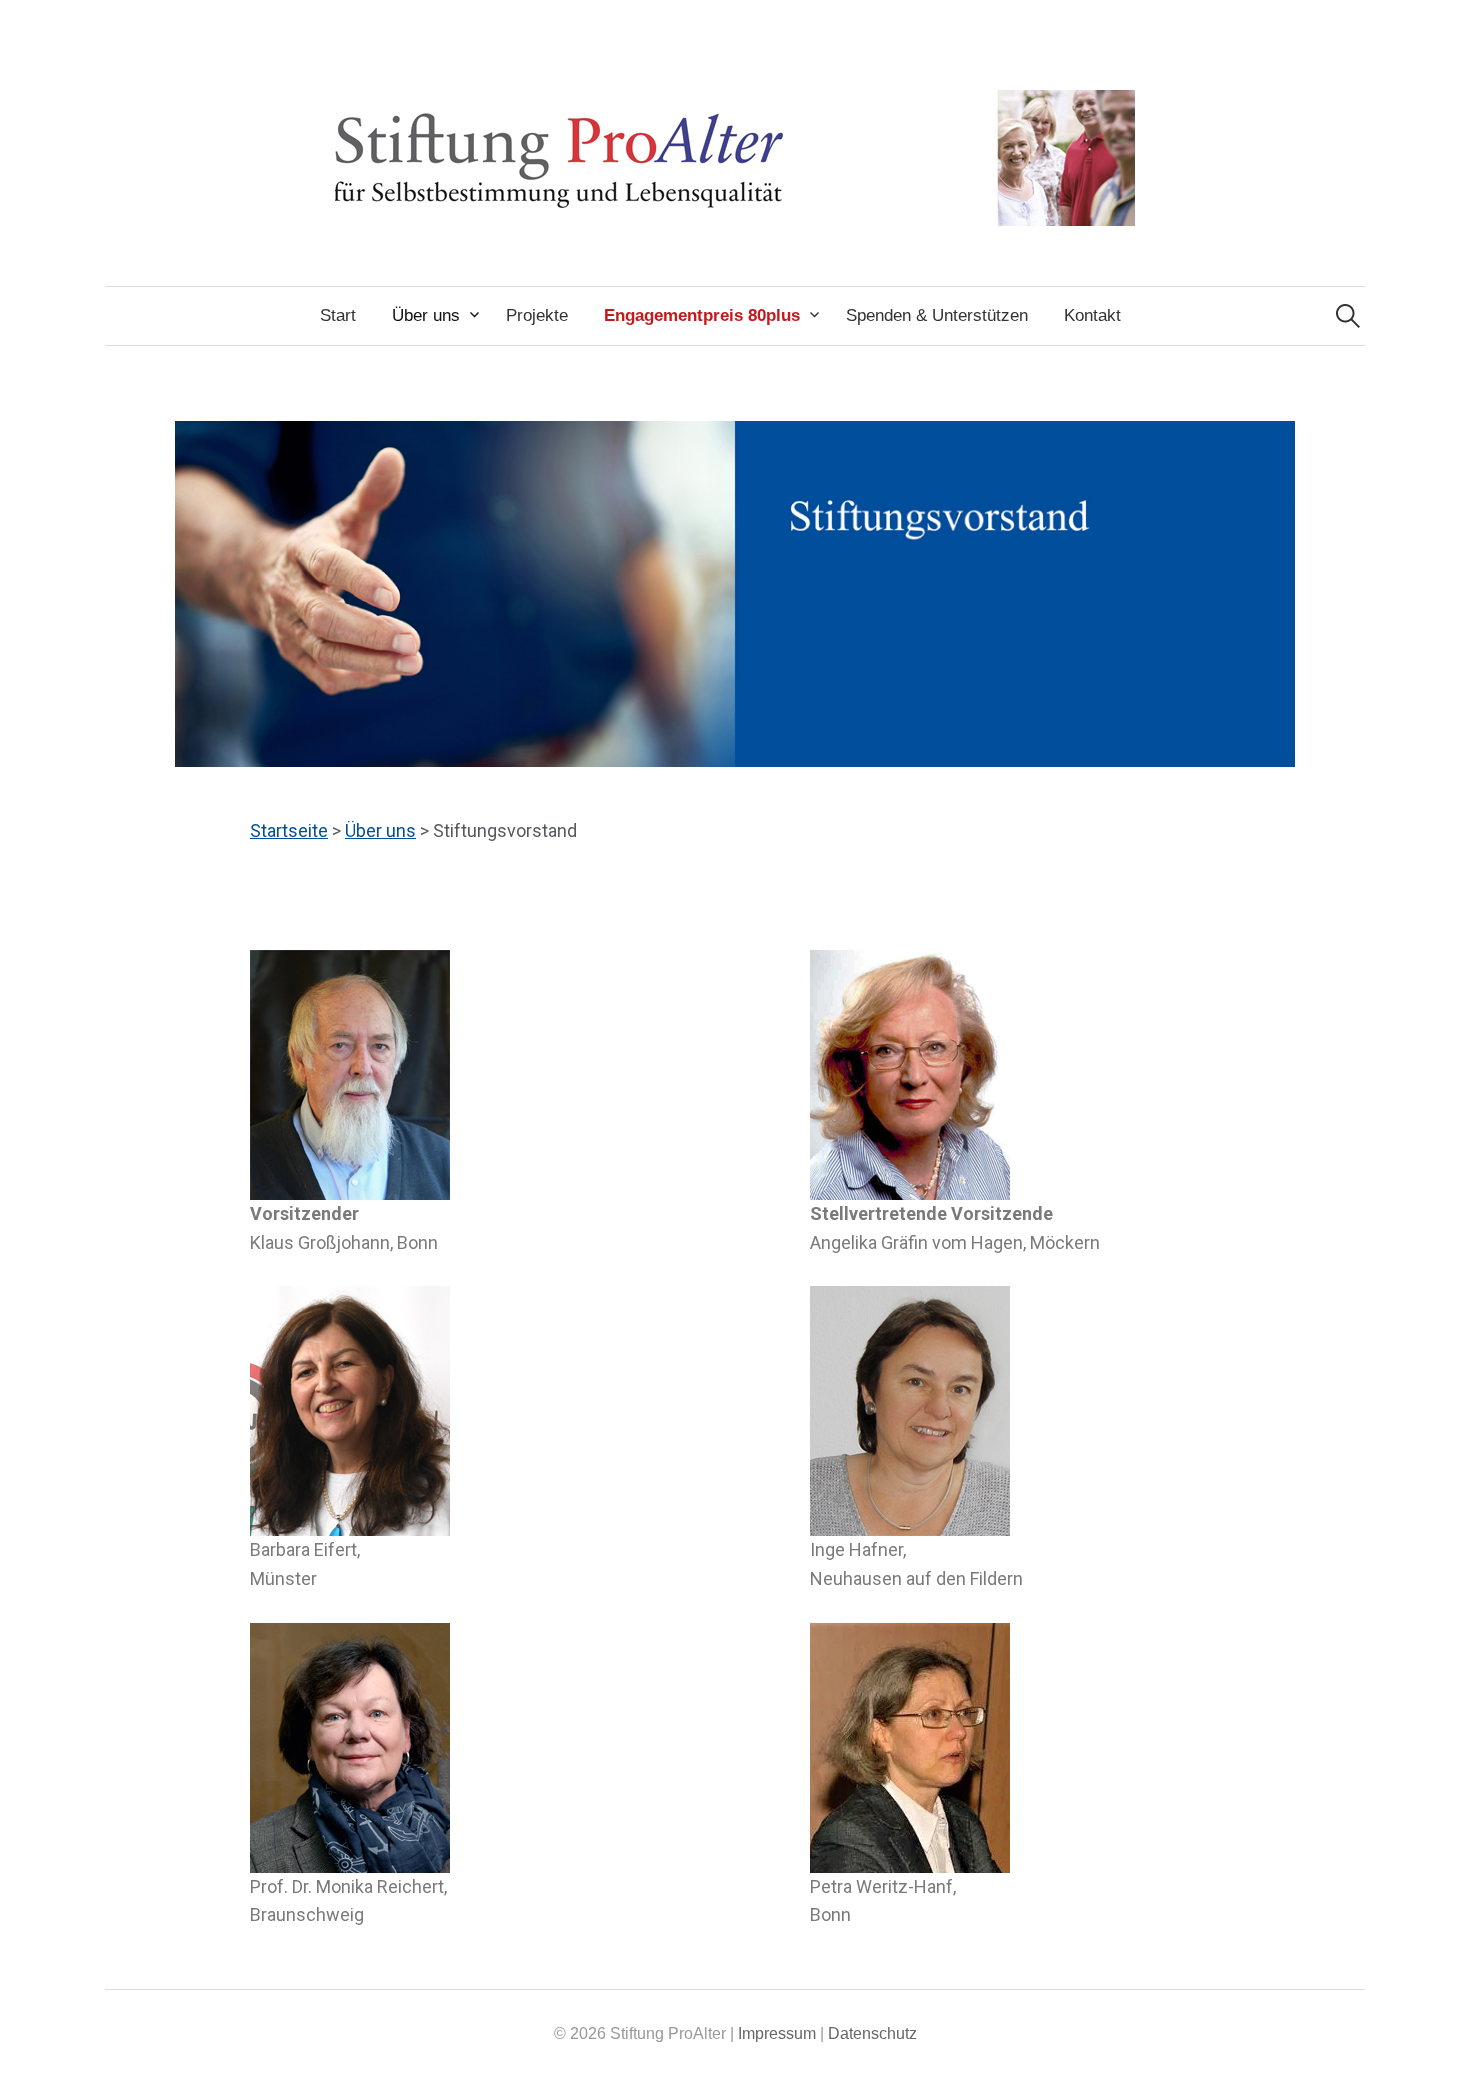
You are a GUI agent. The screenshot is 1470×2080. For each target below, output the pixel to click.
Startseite (289, 830)
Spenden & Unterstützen (937, 315)
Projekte (537, 315)
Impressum (777, 2033)
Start (338, 315)
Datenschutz (872, 2033)
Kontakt (1092, 315)
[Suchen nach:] (1348, 315)
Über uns (426, 315)
